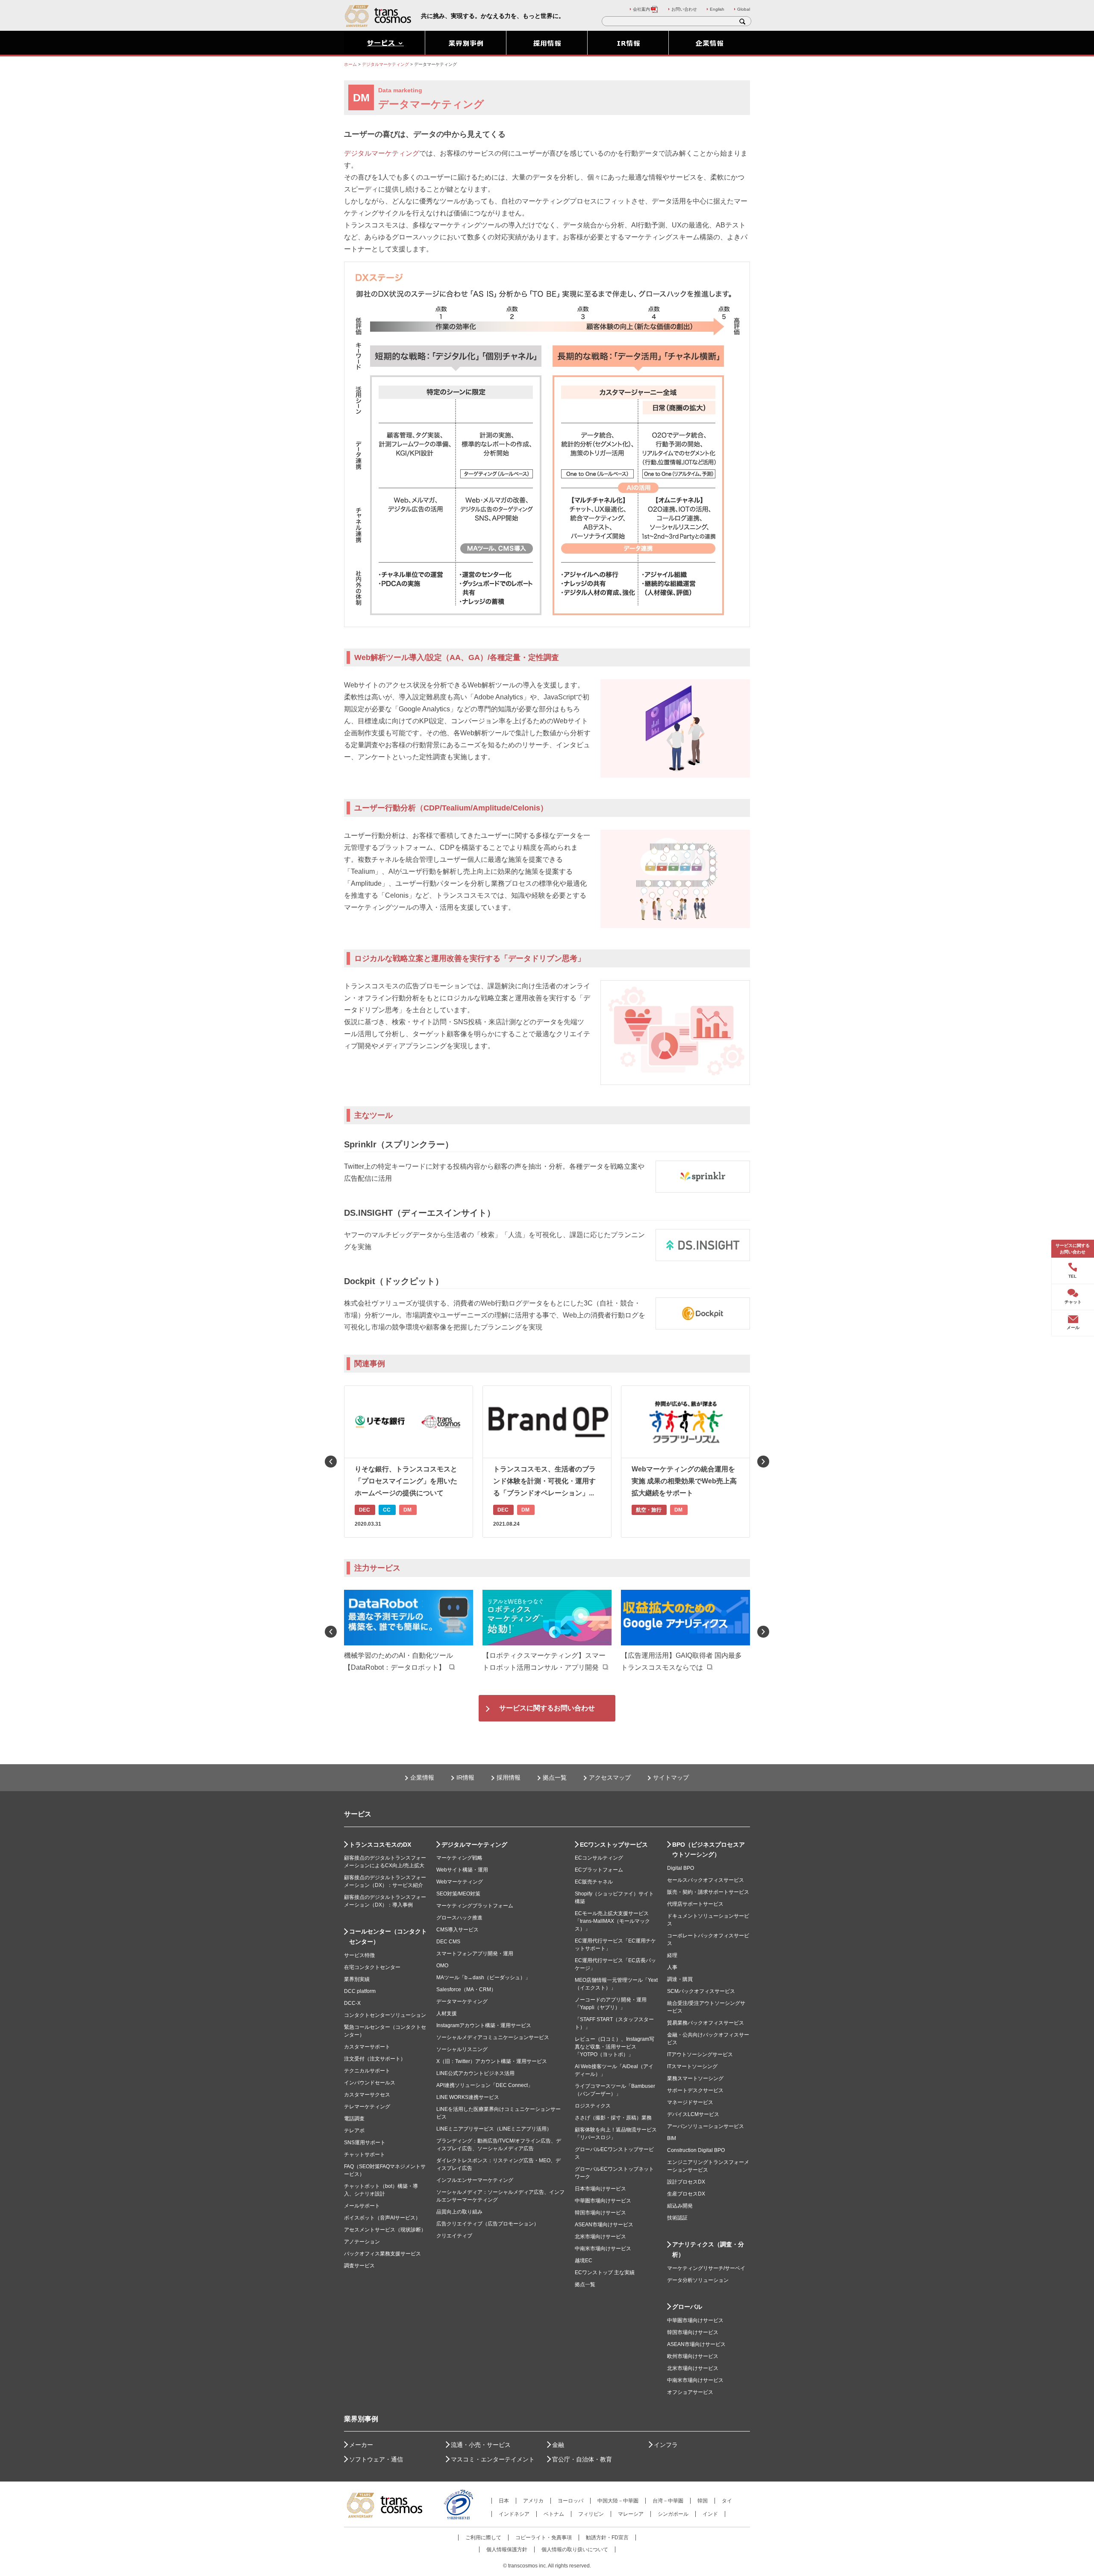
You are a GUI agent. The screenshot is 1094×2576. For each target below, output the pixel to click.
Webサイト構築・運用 (462, 1870)
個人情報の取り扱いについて (575, 2549)
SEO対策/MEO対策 (458, 1894)
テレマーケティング (367, 2107)
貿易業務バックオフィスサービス (706, 2023)
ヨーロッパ (571, 2501)
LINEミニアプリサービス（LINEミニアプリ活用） (494, 2129)
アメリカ (533, 2501)
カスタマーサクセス (367, 2095)
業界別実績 (357, 1979)
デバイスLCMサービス (693, 2114)
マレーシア (631, 2514)
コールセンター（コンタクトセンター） (388, 1936)
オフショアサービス (690, 2392)
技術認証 (677, 2218)
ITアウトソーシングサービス (700, 2054)
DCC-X (352, 2003)
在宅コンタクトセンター (372, 1967)
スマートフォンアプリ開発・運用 (475, 1954)
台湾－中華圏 (668, 2501)
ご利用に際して (483, 2538)
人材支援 (447, 2013)
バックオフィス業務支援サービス (382, 2254)
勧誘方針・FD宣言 (607, 2538)
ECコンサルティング (599, 1858)
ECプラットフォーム (599, 1870)
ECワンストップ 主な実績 (605, 2272)
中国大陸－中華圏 (618, 2501)
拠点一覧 (555, 1777)
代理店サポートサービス (695, 1904)
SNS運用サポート (365, 2143)
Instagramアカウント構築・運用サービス (484, 2025)
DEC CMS (448, 1942)
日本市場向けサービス (600, 2189)
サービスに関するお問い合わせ (547, 1708)
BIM (672, 2138)
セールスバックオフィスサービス (706, 1880)
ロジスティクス (593, 2106)
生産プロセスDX (686, 2194)
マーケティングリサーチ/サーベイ (706, 2268)
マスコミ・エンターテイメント (493, 2459)
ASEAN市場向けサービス (604, 2225)
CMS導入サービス (457, 1930)
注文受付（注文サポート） (375, 2059)
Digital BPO (681, 1868)
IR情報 (465, 1777)
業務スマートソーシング (695, 2078)
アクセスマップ (610, 1777)
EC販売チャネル (594, 1882)
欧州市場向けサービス (693, 2356)
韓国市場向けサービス (600, 2213)
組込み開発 (680, 2206)
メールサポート (362, 2206)
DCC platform (360, 1991)
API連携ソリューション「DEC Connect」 (485, 2085)
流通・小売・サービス (481, 2445)
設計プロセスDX (686, 2182)
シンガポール (673, 2514)
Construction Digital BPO (696, 2150)
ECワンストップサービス (614, 1845)
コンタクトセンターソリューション (385, 2015)
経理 (672, 1955)
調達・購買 (680, 1979)
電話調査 (354, 2119)
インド (710, 2514)
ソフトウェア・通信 (376, 2459)
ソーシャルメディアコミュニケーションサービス (493, 2037)
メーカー (361, 2445)
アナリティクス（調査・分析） (708, 2249)
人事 (672, 1967)
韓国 (703, 2501)
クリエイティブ (454, 2236)
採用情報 (509, 1777)
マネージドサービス (690, 2102)
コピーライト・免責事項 (544, 2538)
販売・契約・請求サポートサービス (708, 1892)
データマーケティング (462, 2001)
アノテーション (362, 2242)
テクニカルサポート (367, 2071)
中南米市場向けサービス (603, 2249)
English (717, 9)
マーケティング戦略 (459, 1858)
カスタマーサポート (367, 2047)
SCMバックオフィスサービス (701, 1991)
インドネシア (514, 2514)
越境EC (584, 2261)
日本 (504, 2501)
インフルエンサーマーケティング (475, 2180)
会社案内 (641, 9)
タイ (727, 2501)
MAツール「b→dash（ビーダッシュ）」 (483, 1978)
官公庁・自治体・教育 (582, 2459)
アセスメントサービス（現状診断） (385, 2230)
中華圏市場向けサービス (603, 2201)
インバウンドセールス (370, 2083)
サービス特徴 (359, 1955)
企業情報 (422, 1777)
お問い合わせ (684, 9)
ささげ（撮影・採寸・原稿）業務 (613, 2118)
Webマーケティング (460, 1882)
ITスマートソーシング (692, 2066)
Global (744, 9)
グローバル (687, 2307)
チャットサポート (365, 2155)
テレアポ (354, 2131)
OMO (442, 1966)
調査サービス (359, 2266)
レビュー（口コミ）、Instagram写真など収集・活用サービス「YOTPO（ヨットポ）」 (615, 2047)
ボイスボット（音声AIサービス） (382, 2218)
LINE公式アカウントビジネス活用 (475, 2073)
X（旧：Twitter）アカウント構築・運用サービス (492, 2061)
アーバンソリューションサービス (706, 2126)
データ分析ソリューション (698, 2280)
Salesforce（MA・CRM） (466, 1989)
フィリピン (591, 2514)
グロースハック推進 (459, 1918)
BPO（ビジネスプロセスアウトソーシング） (709, 1850)
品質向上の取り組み (459, 2212)
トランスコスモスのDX (380, 1845)
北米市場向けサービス (600, 2237)
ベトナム (554, 2514)
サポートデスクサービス (695, 2090)
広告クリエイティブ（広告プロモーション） (488, 2224)
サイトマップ (671, 1777)
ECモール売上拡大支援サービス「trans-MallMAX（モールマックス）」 (612, 1921)
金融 (558, 2445)
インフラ (666, 2445)
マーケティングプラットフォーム (475, 1906)
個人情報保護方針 (507, 2549)
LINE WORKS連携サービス (468, 2097)
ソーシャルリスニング (462, 2049)
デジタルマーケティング (382, 153)
